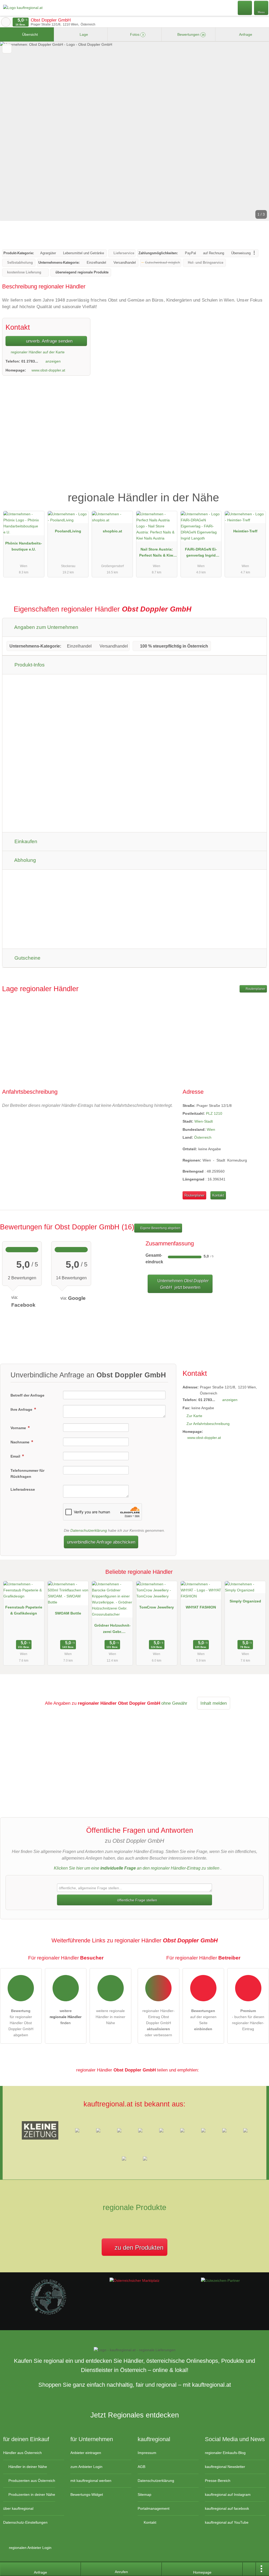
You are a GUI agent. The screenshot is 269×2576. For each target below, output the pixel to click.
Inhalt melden (214, 1703)
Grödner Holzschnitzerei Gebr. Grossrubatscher (112, 1630)
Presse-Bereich (218, 2481)
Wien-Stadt (204, 1121)
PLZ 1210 (214, 1113)
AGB (141, 2467)
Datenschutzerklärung (89, 1530)
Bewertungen (190, 34)
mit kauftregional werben (91, 2481)
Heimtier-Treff (245, 531)
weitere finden (66, 2017)
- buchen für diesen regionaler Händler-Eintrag (248, 2020)
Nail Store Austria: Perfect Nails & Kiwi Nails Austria (157, 553)
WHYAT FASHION (201, 1607)
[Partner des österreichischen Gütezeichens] (220, 2280)
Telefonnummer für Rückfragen (27, 1473)
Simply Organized (245, 1601)
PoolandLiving (68, 531)
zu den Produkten (138, 2247)
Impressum (147, 2453)
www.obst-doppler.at (48, 370)
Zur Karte (194, 1416)
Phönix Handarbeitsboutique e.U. (24, 546)
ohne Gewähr (174, 1703)
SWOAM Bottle (68, 1613)
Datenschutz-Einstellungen (25, 2522)
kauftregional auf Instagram (228, 2494)
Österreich (203, 1137)
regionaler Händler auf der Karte (37, 352)
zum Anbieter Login (86, 2467)
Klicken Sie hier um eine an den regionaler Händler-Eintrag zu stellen (137, 1868)
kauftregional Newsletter (225, 2467)
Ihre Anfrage (22, 1409)
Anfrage (245, 34)
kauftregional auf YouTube (227, 2522)
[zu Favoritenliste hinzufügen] (7, 49)
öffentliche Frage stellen (137, 1900)
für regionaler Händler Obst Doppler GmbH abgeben (21, 2023)
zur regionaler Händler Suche (6, 22)
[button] (134, 131)
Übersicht (29, 34)
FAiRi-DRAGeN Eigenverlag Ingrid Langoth (201, 553)
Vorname (19, 1428)
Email (16, 1456)
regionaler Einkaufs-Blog (225, 2453)
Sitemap (144, 2494)
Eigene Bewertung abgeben (160, 1228)
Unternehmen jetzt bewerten (182, 1284)
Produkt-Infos (29, 665)
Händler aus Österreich (22, 2453)
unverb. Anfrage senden (49, 341)
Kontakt (218, 1195)
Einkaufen (25, 841)
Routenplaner (255, 989)
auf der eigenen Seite (203, 2020)
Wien (211, 1129)
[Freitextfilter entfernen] (245, 8)
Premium (258, 493)
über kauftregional (18, 2508)
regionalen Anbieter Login (30, 2548)
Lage (83, 34)
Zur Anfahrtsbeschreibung (208, 1424)
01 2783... (30, 361)
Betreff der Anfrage (27, 1395)
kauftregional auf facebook (227, 2508)
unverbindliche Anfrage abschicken (101, 1542)
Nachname (20, 1442)
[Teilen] (249, 2569)
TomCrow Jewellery (157, 1607)
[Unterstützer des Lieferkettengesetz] (49, 2314)
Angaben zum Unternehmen (46, 627)
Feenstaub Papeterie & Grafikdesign (24, 1610)
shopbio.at (112, 531)
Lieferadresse (23, 1489)
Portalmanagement (154, 2508)
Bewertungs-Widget (87, 2494)
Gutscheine (27, 958)
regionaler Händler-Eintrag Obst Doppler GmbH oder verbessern (159, 2023)
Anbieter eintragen (86, 2453)
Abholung (25, 860)
